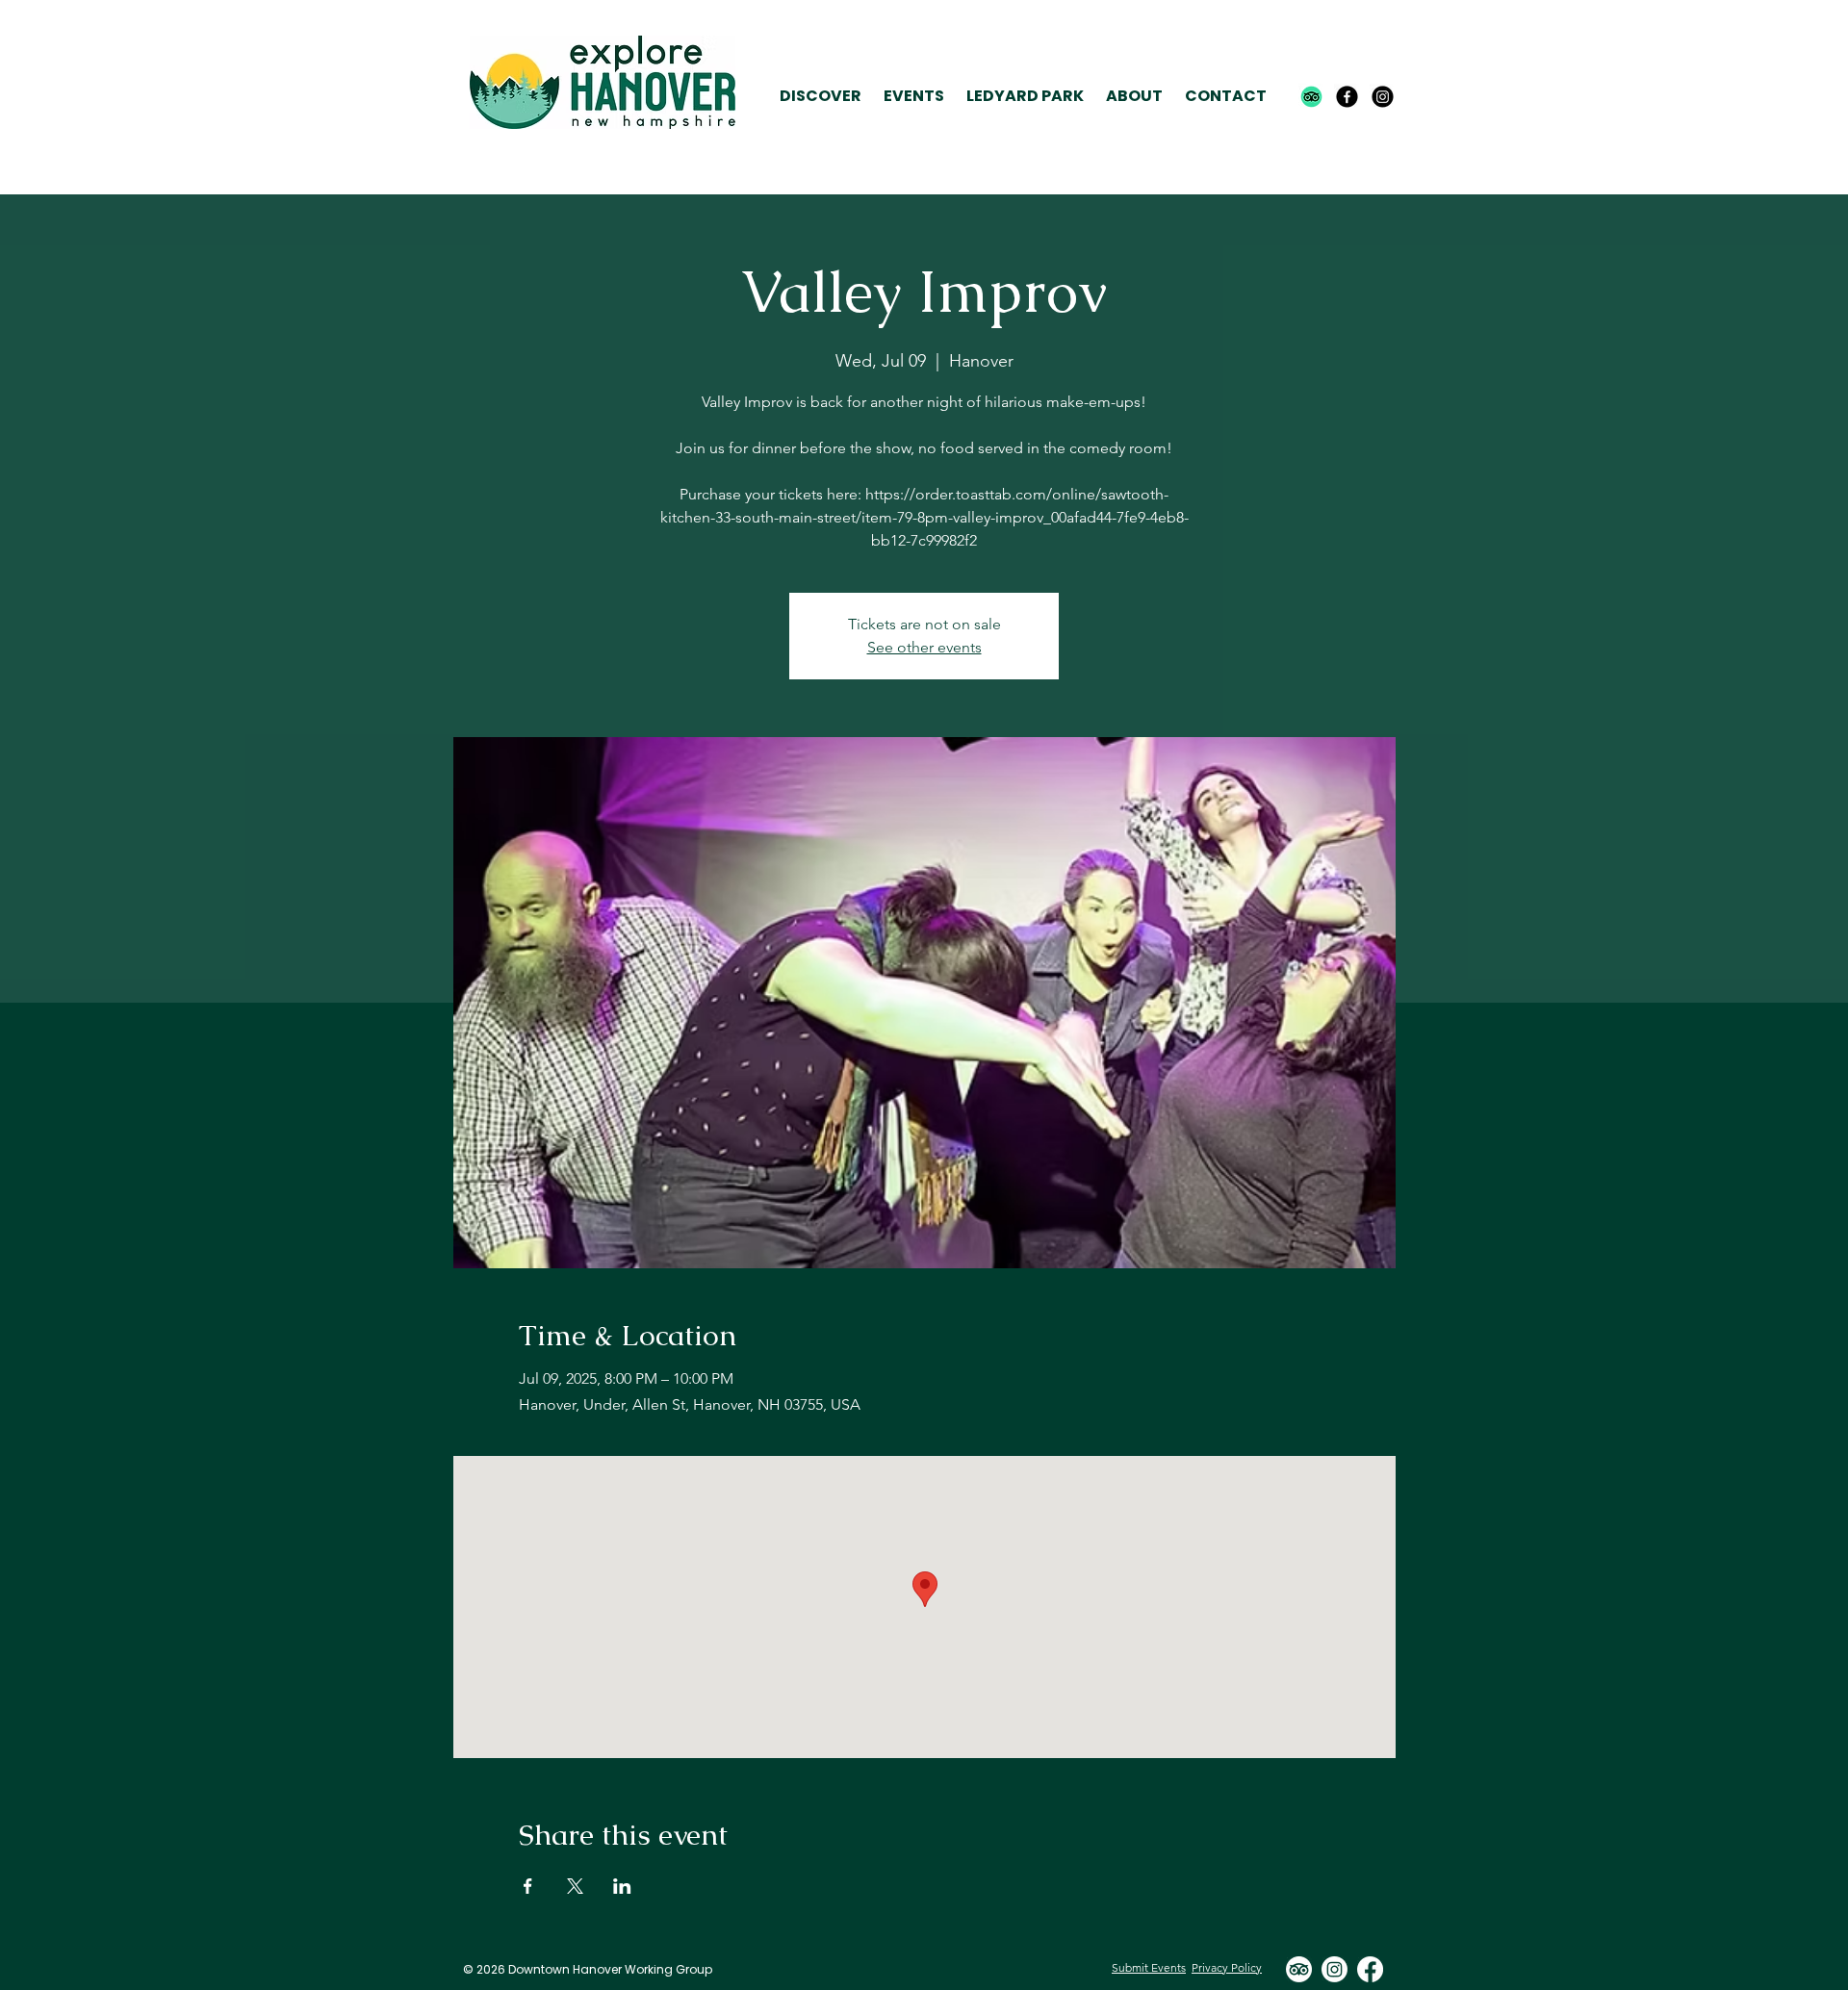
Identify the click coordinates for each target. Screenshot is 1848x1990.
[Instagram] (1383, 97)
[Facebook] (1347, 97)
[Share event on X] (575, 1886)
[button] (820, 97)
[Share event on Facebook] (528, 1886)
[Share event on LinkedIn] (622, 1886)
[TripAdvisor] (1311, 97)
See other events (924, 647)
